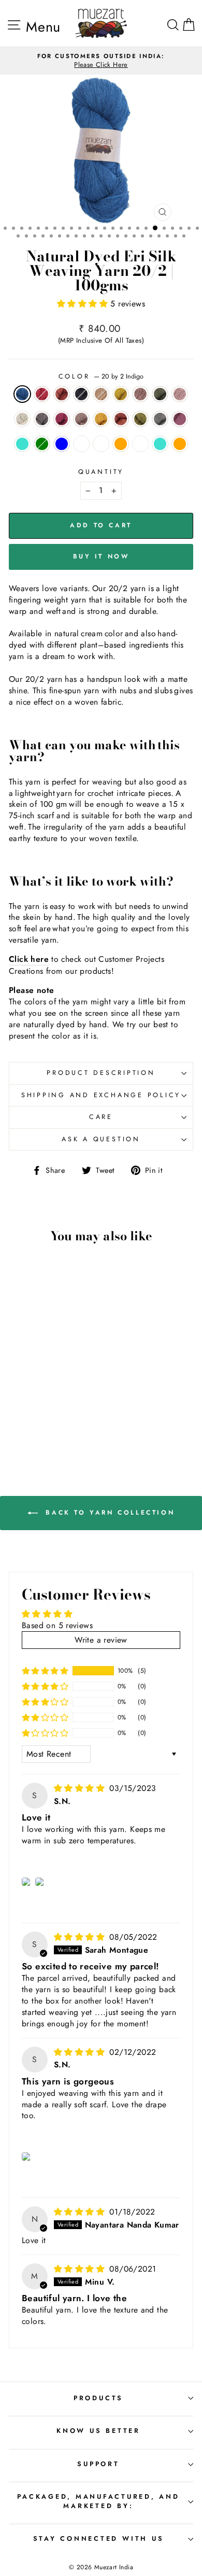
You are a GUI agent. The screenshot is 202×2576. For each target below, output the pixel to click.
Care (101, 1117)
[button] (84, 304)
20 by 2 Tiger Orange (121, 444)
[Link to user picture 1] (27, 1882)
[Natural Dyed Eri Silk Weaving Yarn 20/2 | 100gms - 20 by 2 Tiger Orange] (56, 1425)
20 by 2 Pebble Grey (81, 394)
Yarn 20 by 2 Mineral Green (42, 444)
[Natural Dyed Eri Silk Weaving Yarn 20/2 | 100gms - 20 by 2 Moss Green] (20, 1415)
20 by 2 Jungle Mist (81, 444)
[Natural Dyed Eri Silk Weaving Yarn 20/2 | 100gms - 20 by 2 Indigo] (20, 1385)
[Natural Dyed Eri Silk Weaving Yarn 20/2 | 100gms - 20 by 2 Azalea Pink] (32, 1405)
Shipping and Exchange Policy (101, 1095)
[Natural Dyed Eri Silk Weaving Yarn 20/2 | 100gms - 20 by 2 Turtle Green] (44, 1395)
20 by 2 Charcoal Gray (42, 419)
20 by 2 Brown (101, 394)
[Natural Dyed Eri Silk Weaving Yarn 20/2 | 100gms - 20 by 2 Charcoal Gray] (20, 1405)
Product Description (101, 1073)
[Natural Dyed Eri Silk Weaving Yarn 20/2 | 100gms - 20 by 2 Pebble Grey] (56, 1385)
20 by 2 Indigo (22, 394)
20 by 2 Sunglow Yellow (121, 394)
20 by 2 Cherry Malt (81, 419)
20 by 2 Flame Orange (180, 444)
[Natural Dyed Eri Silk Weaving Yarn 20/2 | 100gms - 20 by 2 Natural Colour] (68, 1395)
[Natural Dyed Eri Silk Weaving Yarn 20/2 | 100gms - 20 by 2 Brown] (68, 1385)
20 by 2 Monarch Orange (62, 394)
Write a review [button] (101, 1640)
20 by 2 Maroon (180, 419)
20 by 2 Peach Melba (101, 444)
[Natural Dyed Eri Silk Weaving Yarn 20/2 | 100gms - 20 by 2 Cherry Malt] (44, 1405)
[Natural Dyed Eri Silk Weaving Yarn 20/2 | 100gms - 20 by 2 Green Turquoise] (38, 1434)
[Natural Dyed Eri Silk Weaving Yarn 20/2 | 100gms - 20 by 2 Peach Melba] (44, 1425)
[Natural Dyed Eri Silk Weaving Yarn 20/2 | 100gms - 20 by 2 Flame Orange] (50, 1434)
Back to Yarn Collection (108, 1512)
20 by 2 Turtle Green (160, 394)
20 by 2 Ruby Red (42, 394)
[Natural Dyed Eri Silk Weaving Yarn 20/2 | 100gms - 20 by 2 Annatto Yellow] (56, 1405)
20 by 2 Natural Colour (22, 419)
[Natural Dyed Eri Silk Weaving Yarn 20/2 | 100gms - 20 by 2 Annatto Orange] (68, 1405)
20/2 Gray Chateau (140, 444)
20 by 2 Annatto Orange (121, 419)
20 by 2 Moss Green (140, 419)
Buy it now (101, 556)
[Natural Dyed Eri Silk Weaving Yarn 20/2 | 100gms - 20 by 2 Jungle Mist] (32, 1425)
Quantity (101, 472)
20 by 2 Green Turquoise (160, 444)
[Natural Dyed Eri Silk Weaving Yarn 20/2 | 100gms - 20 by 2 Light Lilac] (56, 1395)
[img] (81, 1788)
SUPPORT (98, 2464)
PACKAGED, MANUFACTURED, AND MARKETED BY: (98, 2501)
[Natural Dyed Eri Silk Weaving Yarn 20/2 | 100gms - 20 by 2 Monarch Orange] (44, 1385)
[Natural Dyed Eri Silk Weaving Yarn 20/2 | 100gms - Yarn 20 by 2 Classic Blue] (20, 1425)
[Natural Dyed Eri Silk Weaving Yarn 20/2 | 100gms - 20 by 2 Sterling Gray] (32, 1415)
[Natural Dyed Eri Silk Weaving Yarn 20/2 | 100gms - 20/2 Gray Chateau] (68, 1425)
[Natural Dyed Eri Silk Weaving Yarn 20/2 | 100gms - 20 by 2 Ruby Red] (32, 1385)
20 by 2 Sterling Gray (160, 419)
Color (101, 377)
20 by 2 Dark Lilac (140, 394)
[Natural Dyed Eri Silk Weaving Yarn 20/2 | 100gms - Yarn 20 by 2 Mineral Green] (68, 1415)
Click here (29, 959)
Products (98, 2398)
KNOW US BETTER (98, 2431)
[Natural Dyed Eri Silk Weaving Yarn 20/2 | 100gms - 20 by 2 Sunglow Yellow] (20, 1395)
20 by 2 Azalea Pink (62, 419)
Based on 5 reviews (57, 1625)
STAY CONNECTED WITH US (99, 2539)
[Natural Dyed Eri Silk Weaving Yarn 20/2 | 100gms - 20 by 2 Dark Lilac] (32, 1395)
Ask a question (101, 1139)
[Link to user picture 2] (41, 1882)
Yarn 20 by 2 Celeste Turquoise (22, 444)
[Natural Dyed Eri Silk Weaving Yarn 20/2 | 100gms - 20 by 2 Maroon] (44, 1415)
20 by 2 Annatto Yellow (101, 419)
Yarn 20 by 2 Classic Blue (62, 444)
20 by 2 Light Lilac (180, 394)
